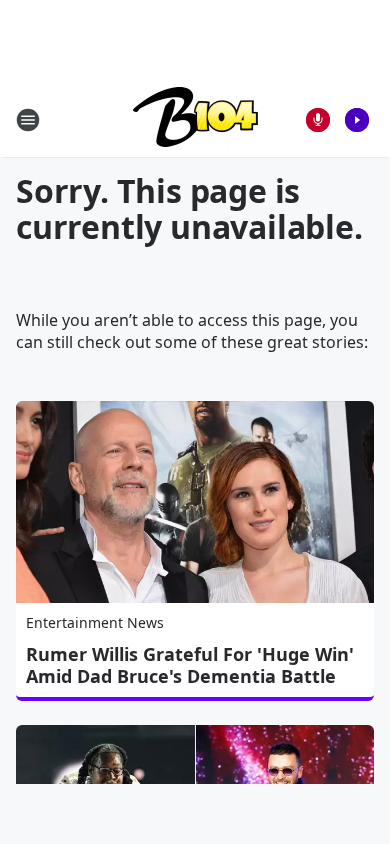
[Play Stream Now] (357, 120)
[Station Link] (195, 119)
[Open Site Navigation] (28, 120)
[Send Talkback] (318, 120)
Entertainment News (95, 622)
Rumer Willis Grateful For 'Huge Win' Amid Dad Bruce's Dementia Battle (190, 665)
